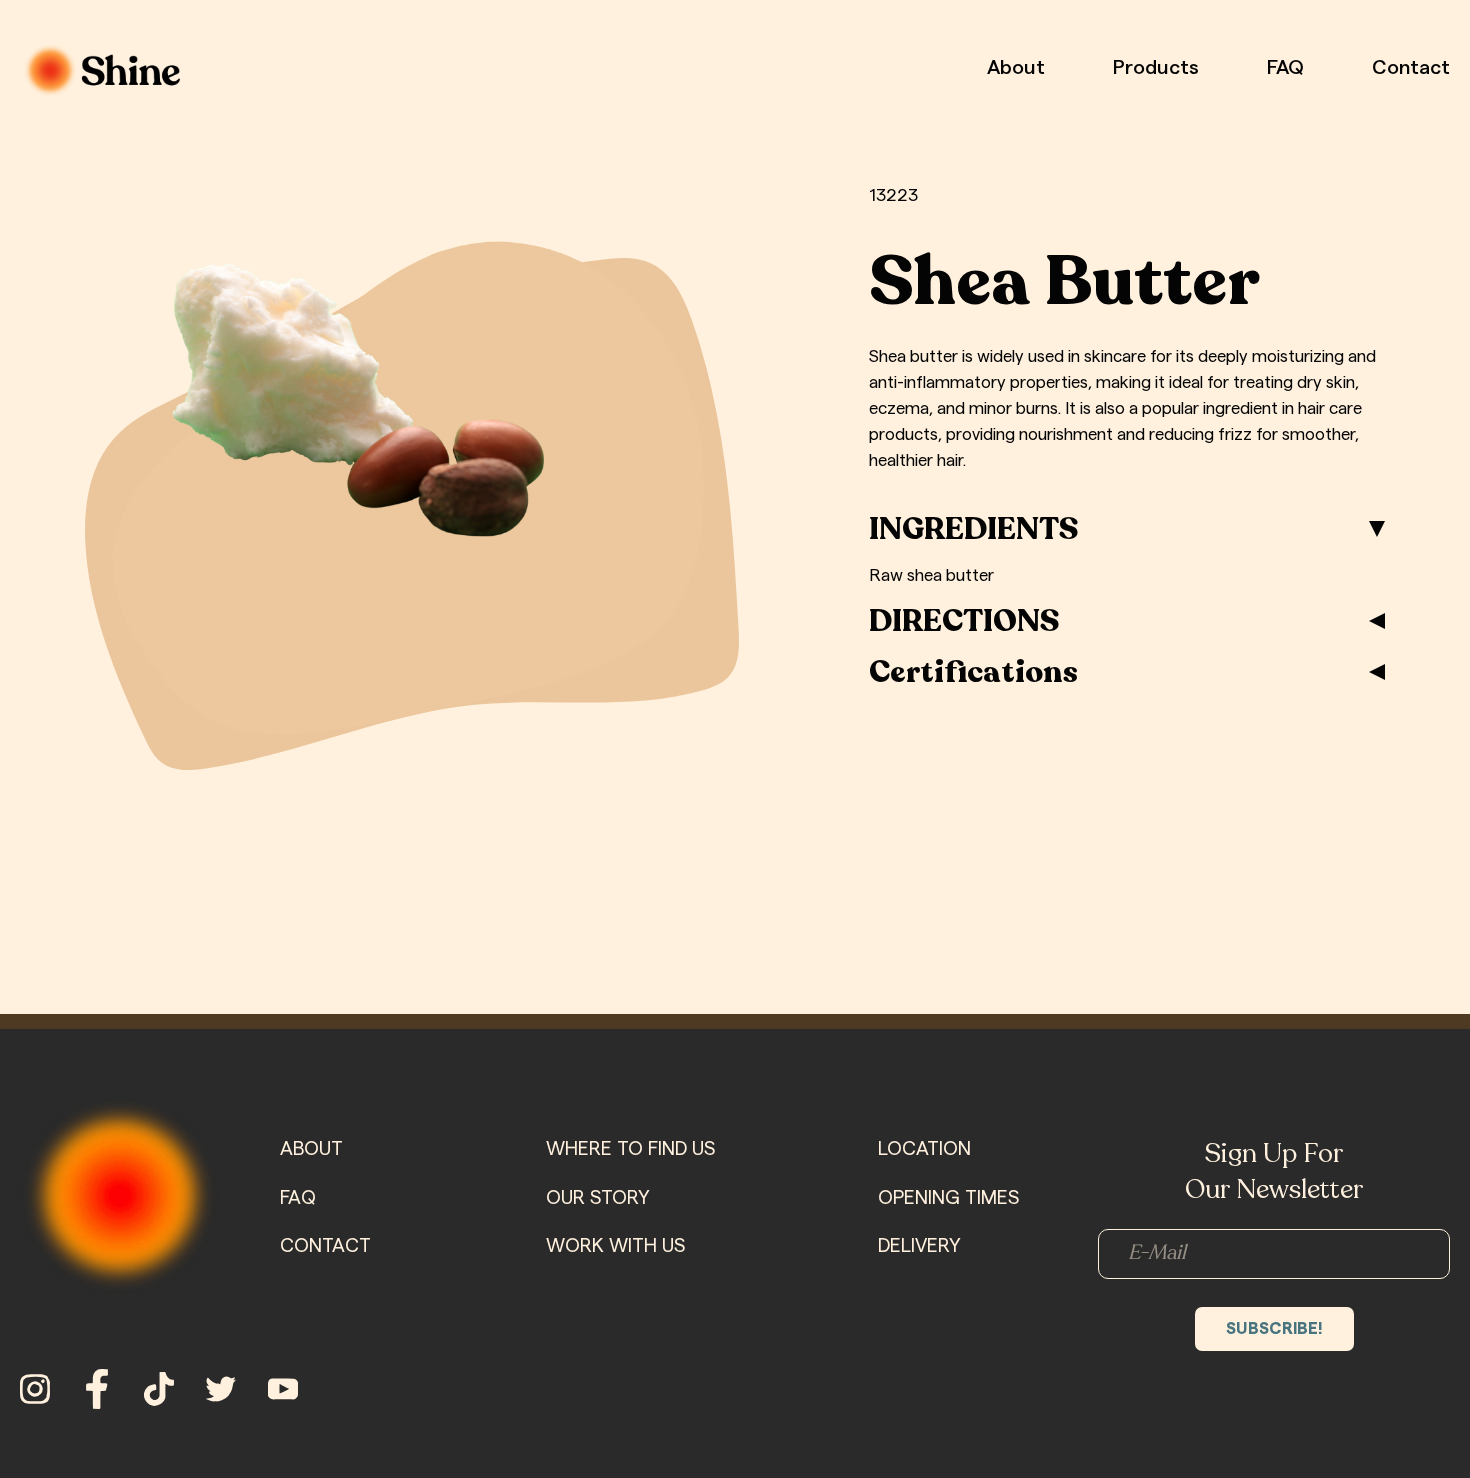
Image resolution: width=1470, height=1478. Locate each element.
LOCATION (924, 1149)
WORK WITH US (615, 1246)
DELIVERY (919, 1246)
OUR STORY (598, 1198)
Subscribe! (1274, 1328)
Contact (1411, 68)
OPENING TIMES (948, 1198)
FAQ (1285, 68)
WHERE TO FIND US (630, 1149)
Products (1156, 68)
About (1016, 68)
